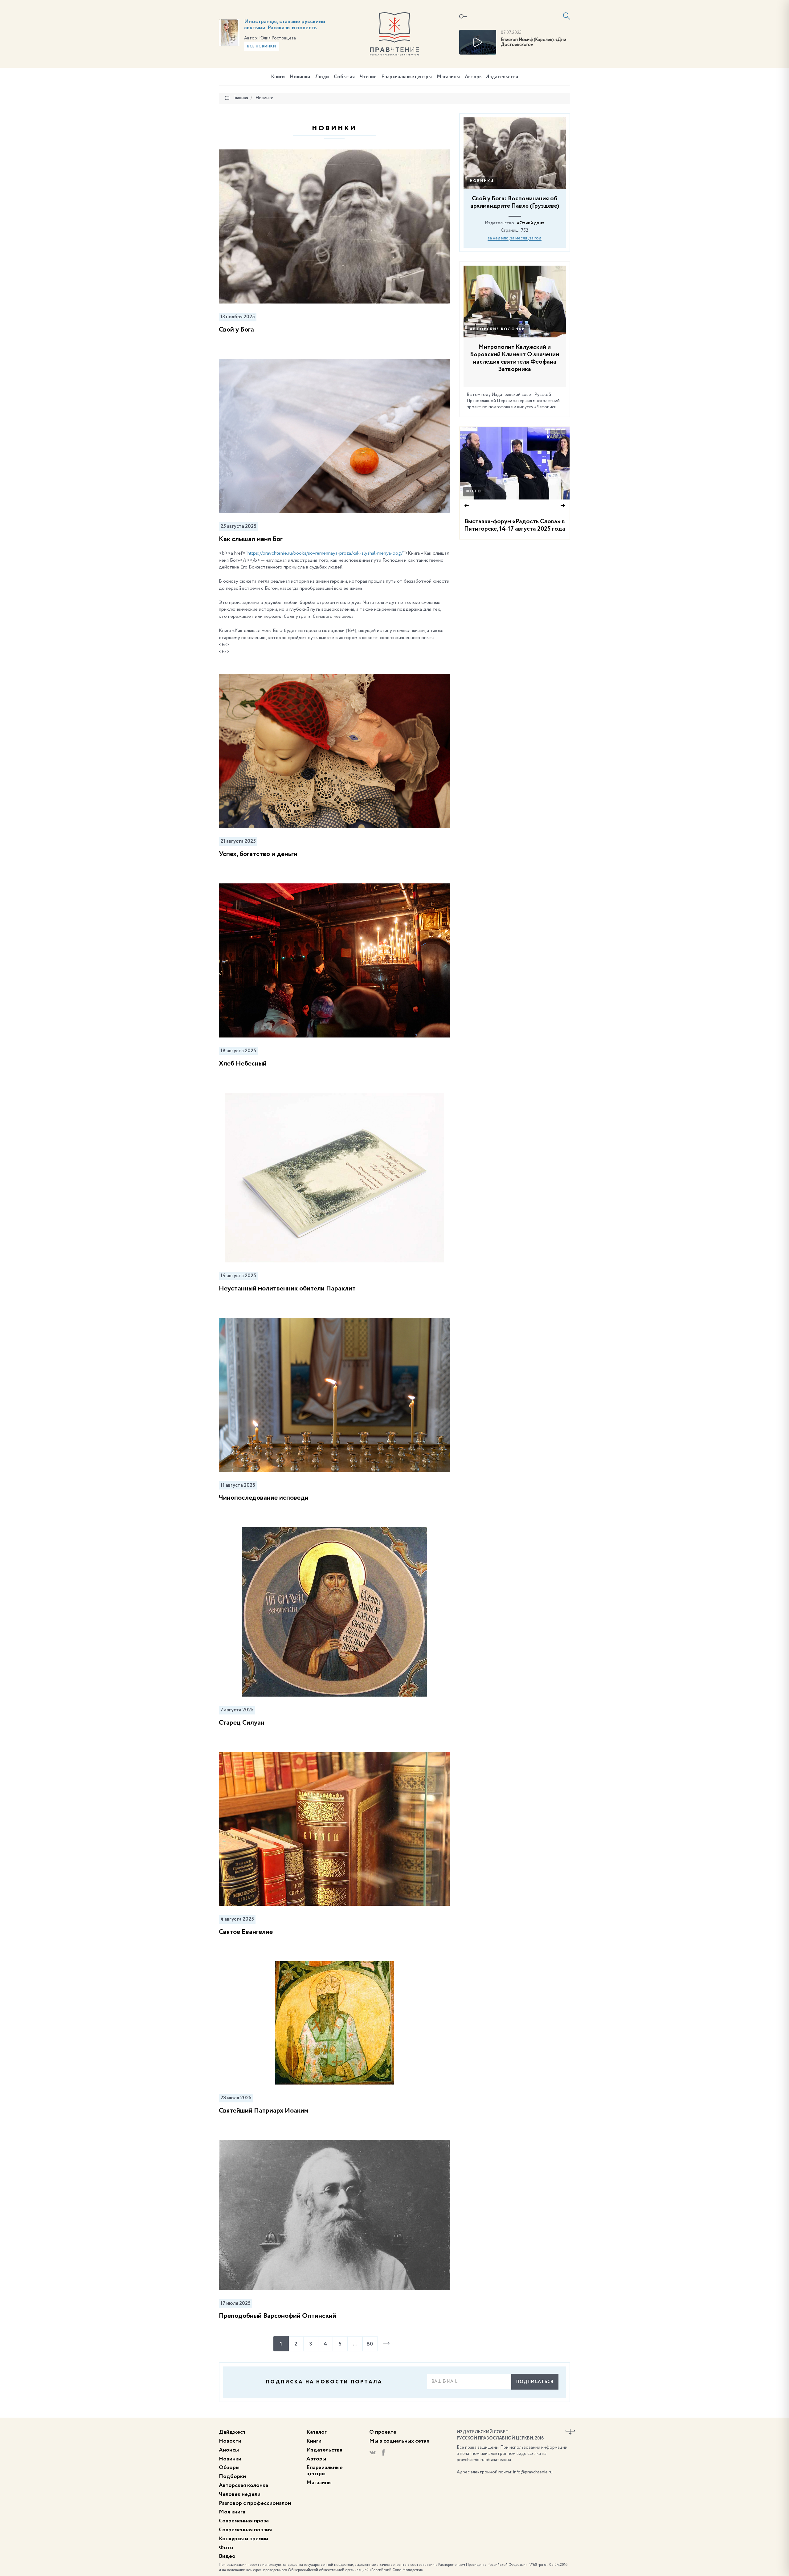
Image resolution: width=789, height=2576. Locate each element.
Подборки (232, 2476)
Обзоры (229, 2468)
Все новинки (262, 47)
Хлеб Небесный (243, 1064)
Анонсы (229, 2450)
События (344, 77)
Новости (230, 2441)
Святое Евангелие (246, 1932)
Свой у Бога (236, 330)
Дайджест (232, 2432)
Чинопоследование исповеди (264, 1498)
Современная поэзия (245, 2530)
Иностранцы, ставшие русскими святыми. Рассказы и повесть (285, 25)
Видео (227, 2556)
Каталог (317, 2432)
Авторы (474, 77)
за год (535, 238)
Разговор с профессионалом (255, 2503)
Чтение (368, 77)
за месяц (519, 238)
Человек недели (240, 2494)
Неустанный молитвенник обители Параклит (287, 1289)
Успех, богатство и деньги (258, 854)
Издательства (502, 77)
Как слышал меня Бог (251, 539)
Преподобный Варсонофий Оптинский (278, 2316)
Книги (278, 77)
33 (562, 434)
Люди (322, 77)
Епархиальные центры (407, 77)
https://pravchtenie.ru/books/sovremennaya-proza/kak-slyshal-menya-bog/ (325, 553)
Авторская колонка (243, 2485)
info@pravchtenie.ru (533, 2472)
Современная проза (244, 2521)
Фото (474, 491)
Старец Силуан (242, 1723)
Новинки (300, 77)
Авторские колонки (498, 329)
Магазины (448, 77)
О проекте (383, 2432)
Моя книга (232, 2512)
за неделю (498, 238)
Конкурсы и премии (243, 2539)
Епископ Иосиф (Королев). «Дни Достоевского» (533, 42)
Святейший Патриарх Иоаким (264, 2111)
